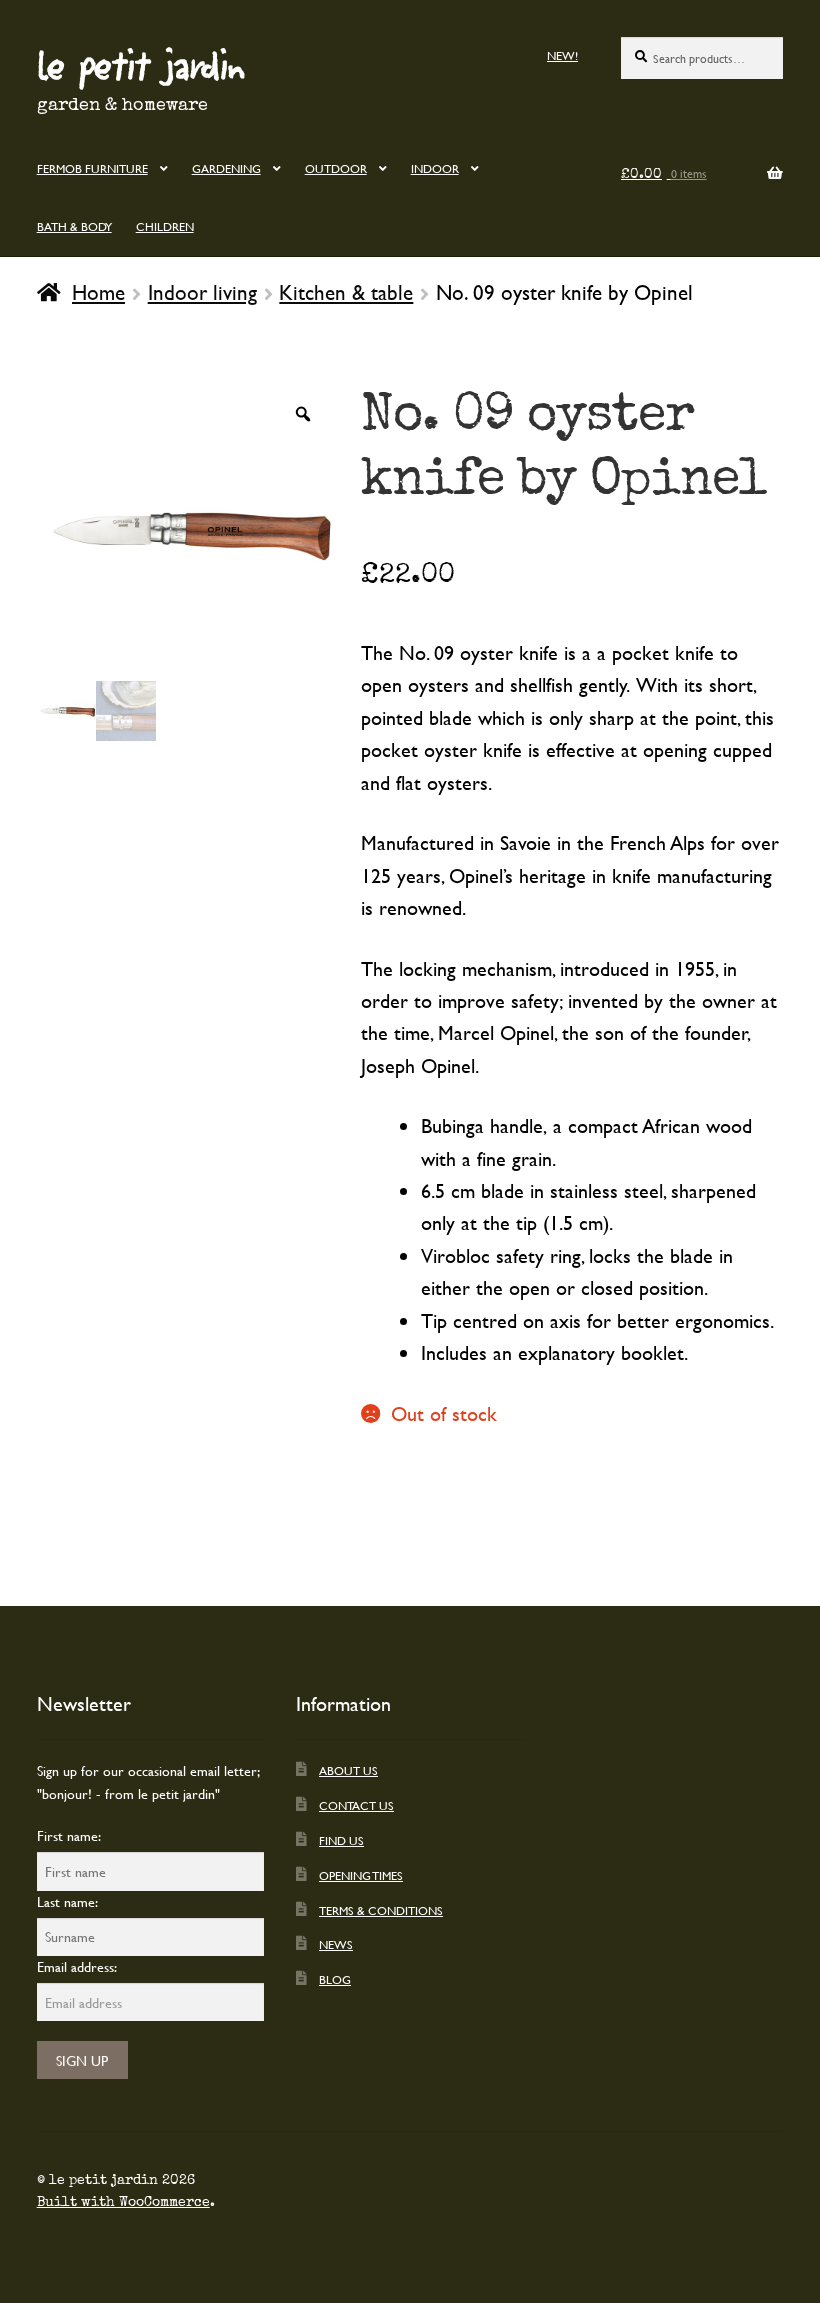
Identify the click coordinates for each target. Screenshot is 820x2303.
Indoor (435, 168)
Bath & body (74, 226)
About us (348, 1770)
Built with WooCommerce (123, 2202)
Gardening (226, 168)
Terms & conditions (381, 1910)
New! (562, 55)
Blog (335, 1979)
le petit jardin (141, 64)
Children (165, 226)
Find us (341, 1840)
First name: (69, 1835)
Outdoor (336, 168)
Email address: (77, 1966)
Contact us (356, 1805)
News (336, 1944)
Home (98, 292)
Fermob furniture (92, 168)
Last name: (67, 1901)
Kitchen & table (346, 292)
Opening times (361, 1875)
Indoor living (202, 292)
